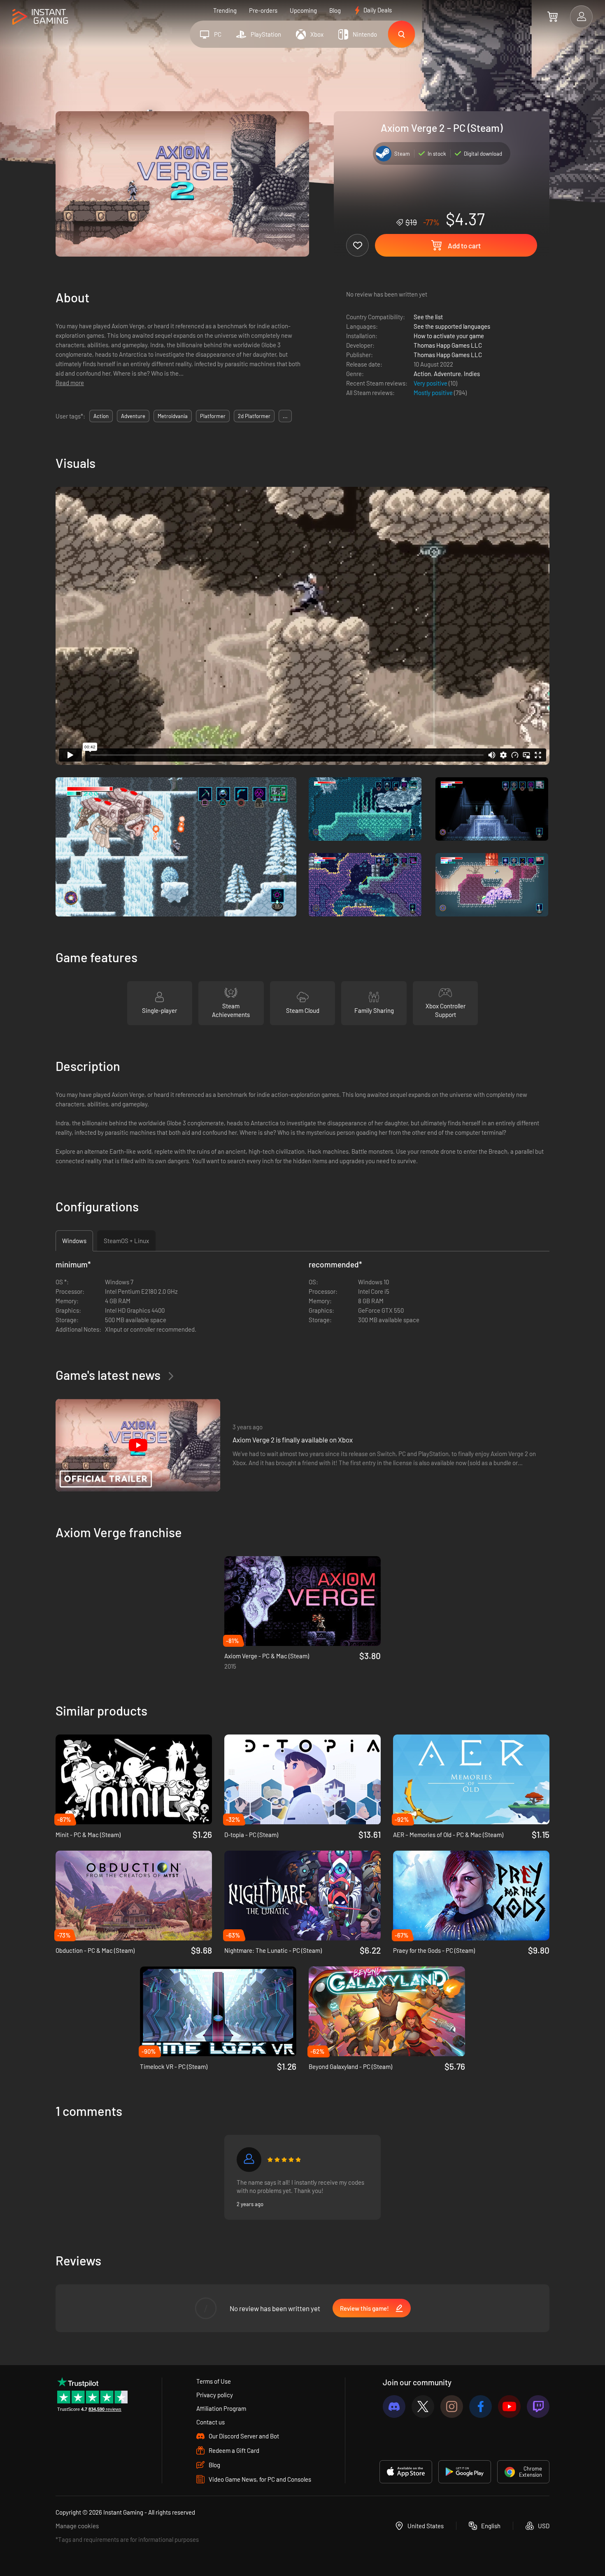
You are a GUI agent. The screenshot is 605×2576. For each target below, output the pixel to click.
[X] (423, 2407)
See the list (428, 317)
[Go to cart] (553, 16)
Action (422, 374)
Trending (225, 10)
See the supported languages (452, 326)
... (285, 416)
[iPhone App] (406, 2472)
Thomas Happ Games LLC (448, 345)
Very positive (431, 383)
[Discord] (394, 2407)
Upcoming (303, 10)
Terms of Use (214, 2381)
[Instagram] (452, 2407)
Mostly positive (434, 393)
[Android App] (465, 2472)
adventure (133, 416)
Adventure (447, 374)
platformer (213, 416)
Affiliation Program (221, 2408)
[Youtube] (509, 2407)
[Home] (40, 17)
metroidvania (173, 416)
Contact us (211, 2422)
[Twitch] (538, 2407)
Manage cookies (77, 2526)
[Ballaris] (249, 2160)
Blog (335, 10)
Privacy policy (215, 2395)
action (101, 416)
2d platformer (254, 416)
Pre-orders (263, 10)
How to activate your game (449, 336)
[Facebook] (481, 2407)
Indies (472, 374)
